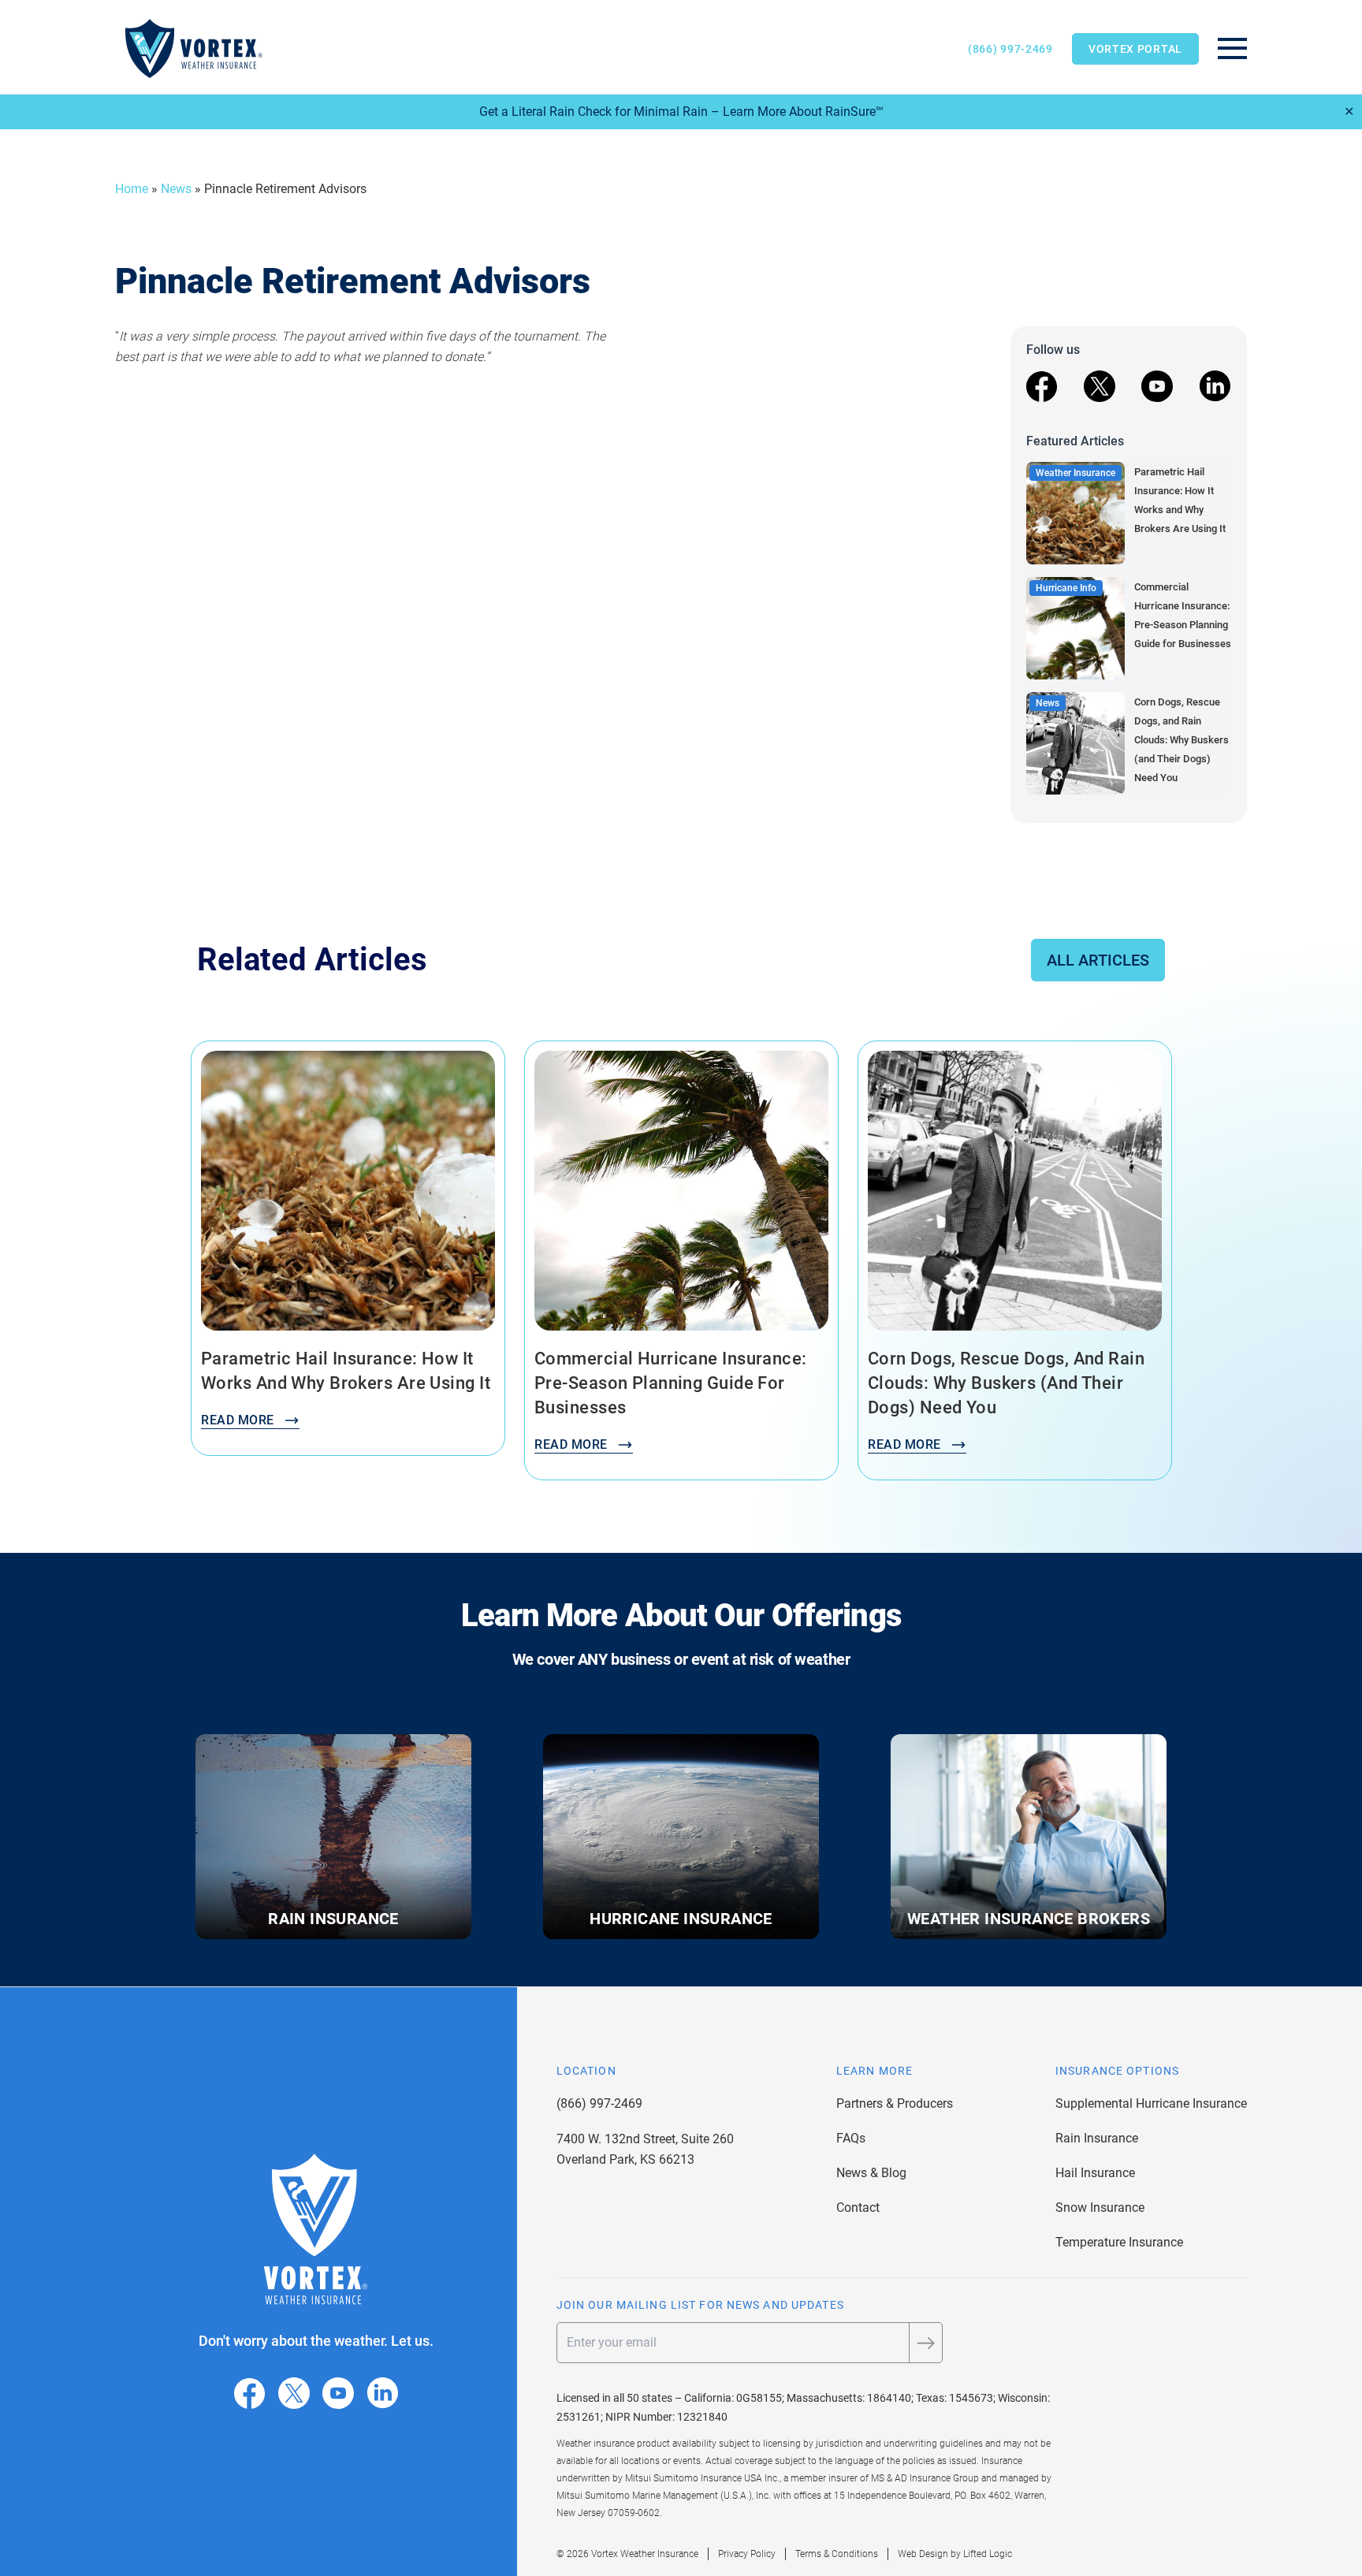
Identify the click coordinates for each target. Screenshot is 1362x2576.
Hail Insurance (1095, 2173)
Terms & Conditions (837, 2554)
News (176, 189)
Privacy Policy (747, 2554)
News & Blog (871, 2173)
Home (132, 189)
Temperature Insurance (1119, 2242)
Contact (858, 2207)
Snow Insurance (1100, 2207)
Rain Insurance (1097, 2138)
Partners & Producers (895, 2103)
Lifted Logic (988, 2554)
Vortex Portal (1135, 49)
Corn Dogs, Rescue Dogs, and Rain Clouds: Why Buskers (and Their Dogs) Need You (1182, 740)
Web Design (923, 2554)
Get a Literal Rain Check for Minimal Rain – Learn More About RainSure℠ (681, 112)
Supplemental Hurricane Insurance (1151, 2103)
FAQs (851, 2138)
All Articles (1098, 960)
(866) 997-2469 (1010, 49)
